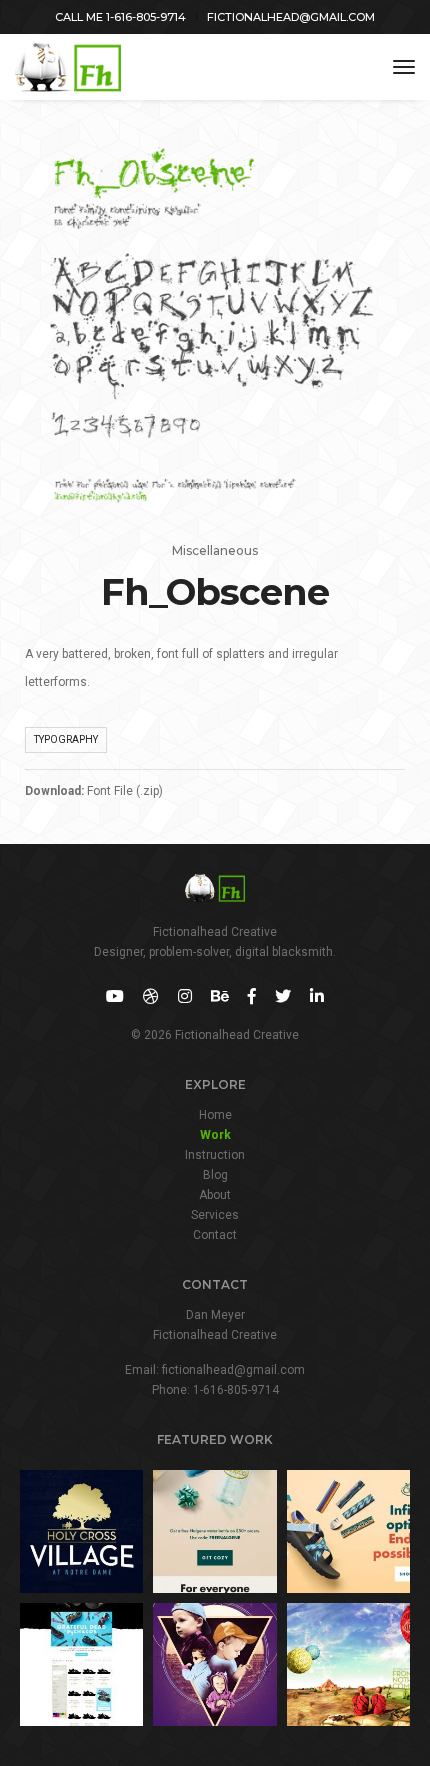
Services (215, 1215)
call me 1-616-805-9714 (120, 17)
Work (215, 1135)
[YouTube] (115, 996)
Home (215, 1115)
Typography (66, 739)
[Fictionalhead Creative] (68, 67)
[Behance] (220, 996)
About (215, 1195)
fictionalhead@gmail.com (291, 17)
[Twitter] (283, 996)
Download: (54, 791)
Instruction (215, 1155)
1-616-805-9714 (236, 1390)
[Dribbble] (151, 996)
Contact (215, 1235)
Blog (215, 1175)
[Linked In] (317, 996)
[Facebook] (252, 996)
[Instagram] (185, 996)
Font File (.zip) (125, 791)
